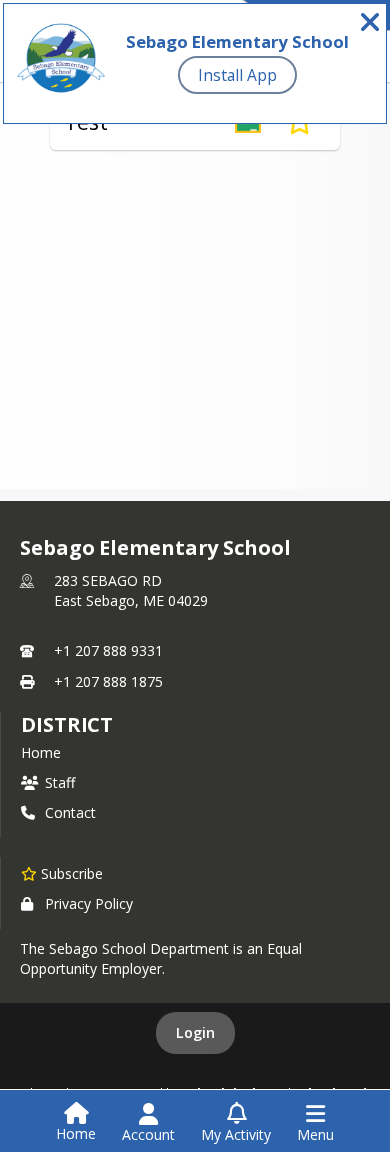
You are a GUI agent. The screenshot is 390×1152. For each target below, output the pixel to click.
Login (195, 1032)
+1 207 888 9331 (108, 650)
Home (41, 752)
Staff (60, 782)
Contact (70, 812)
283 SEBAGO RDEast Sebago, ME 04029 (131, 590)
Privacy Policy (89, 903)
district (67, 724)
